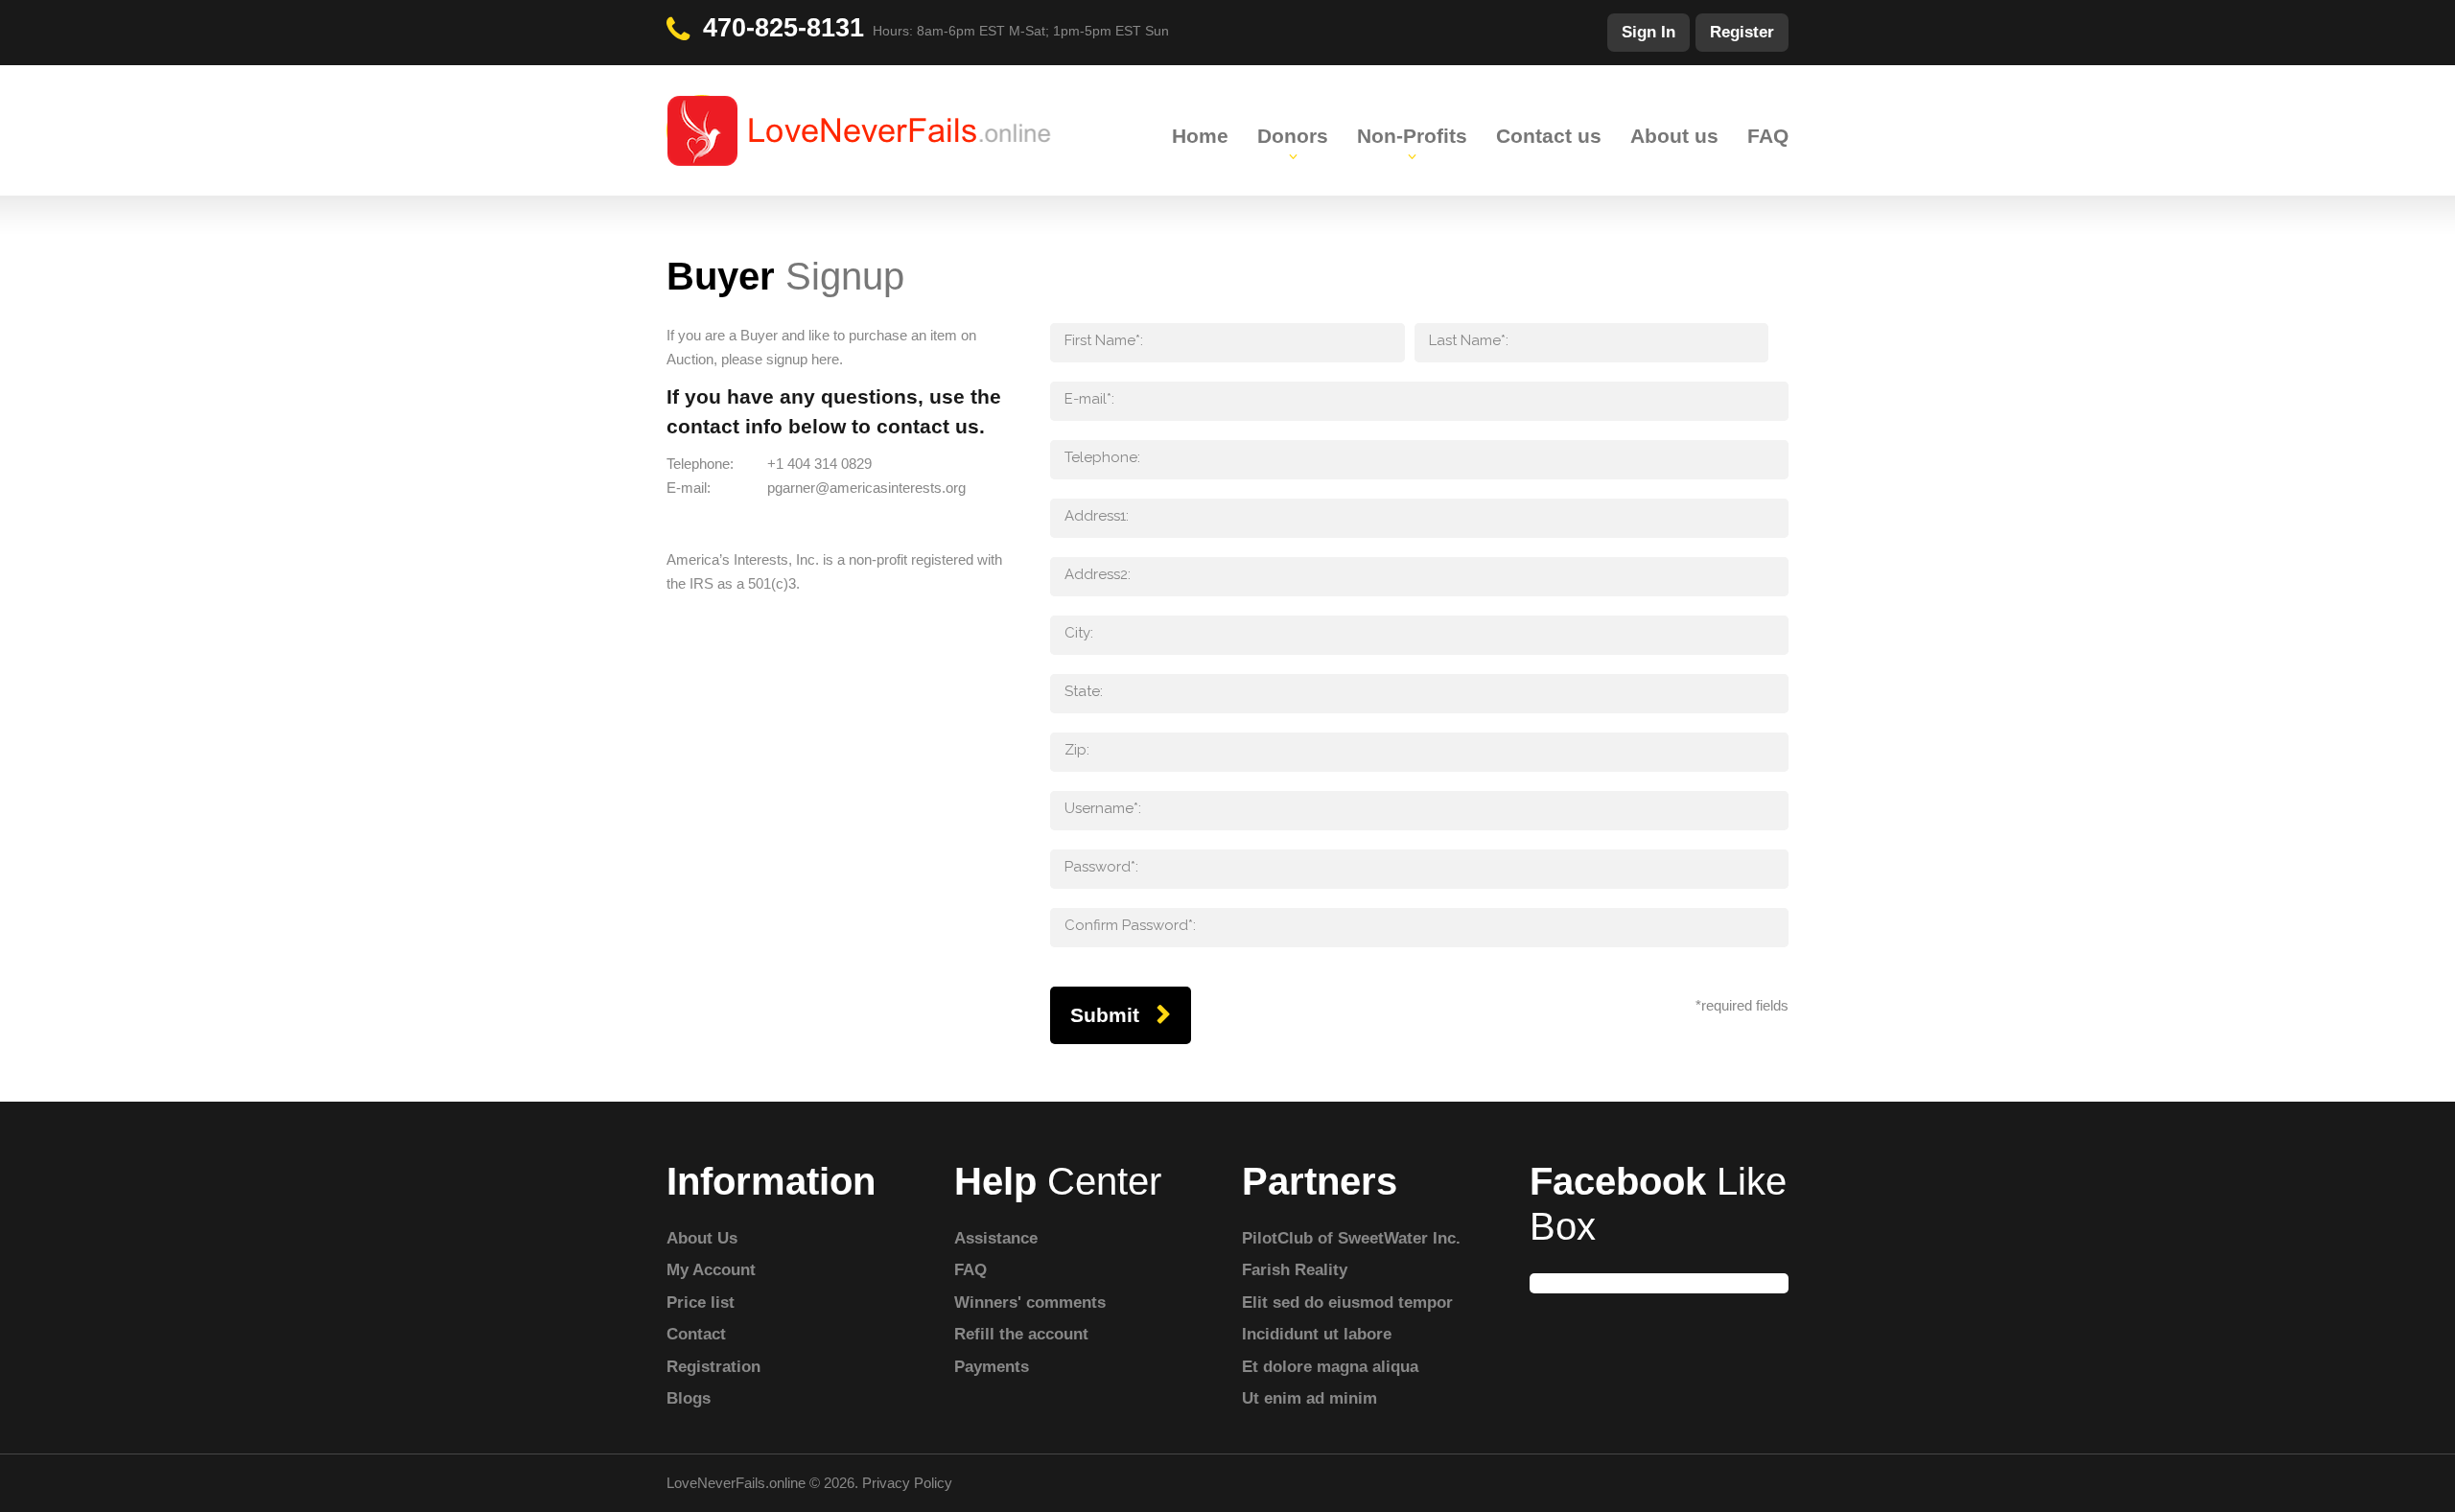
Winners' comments (1030, 1303)
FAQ (1768, 136)
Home (1200, 136)
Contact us (1549, 136)
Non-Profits (1412, 136)
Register (1742, 32)
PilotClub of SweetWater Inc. (1351, 1238)
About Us (702, 1238)
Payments (992, 1367)
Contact (696, 1334)
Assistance (996, 1238)
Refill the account (1021, 1334)
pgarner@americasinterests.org (866, 488)
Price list (701, 1303)
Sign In (1648, 32)
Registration (713, 1367)
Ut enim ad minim (1309, 1398)
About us (1674, 136)
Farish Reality (1295, 1270)
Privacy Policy (907, 1483)
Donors (1293, 136)
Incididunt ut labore (1317, 1334)
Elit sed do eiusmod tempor (1347, 1303)
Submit (1105, 1015)
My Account (711, 1270)
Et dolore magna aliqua (1330, 1367)
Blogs (689, 1398)
